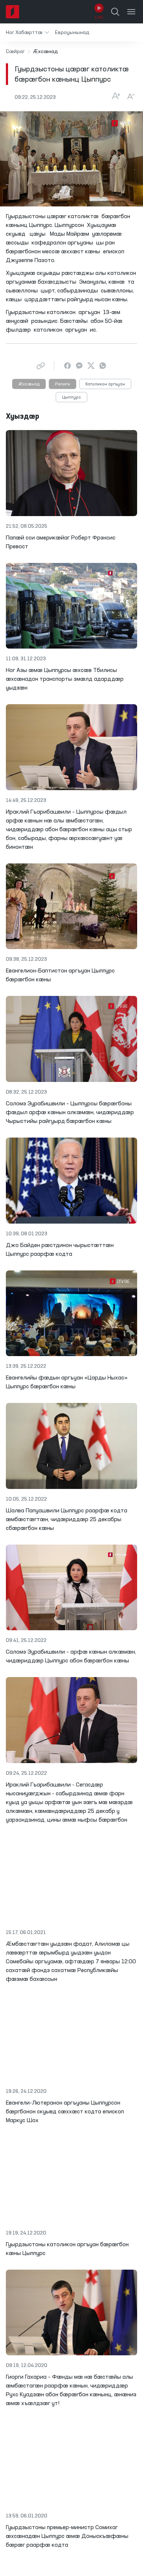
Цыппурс (71, 397)
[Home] (12, 12)
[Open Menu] (131, 12)
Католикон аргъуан (105, 384)
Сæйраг (15, 52)
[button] (27, 32)
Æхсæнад (29, 384)
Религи (63, 384)
